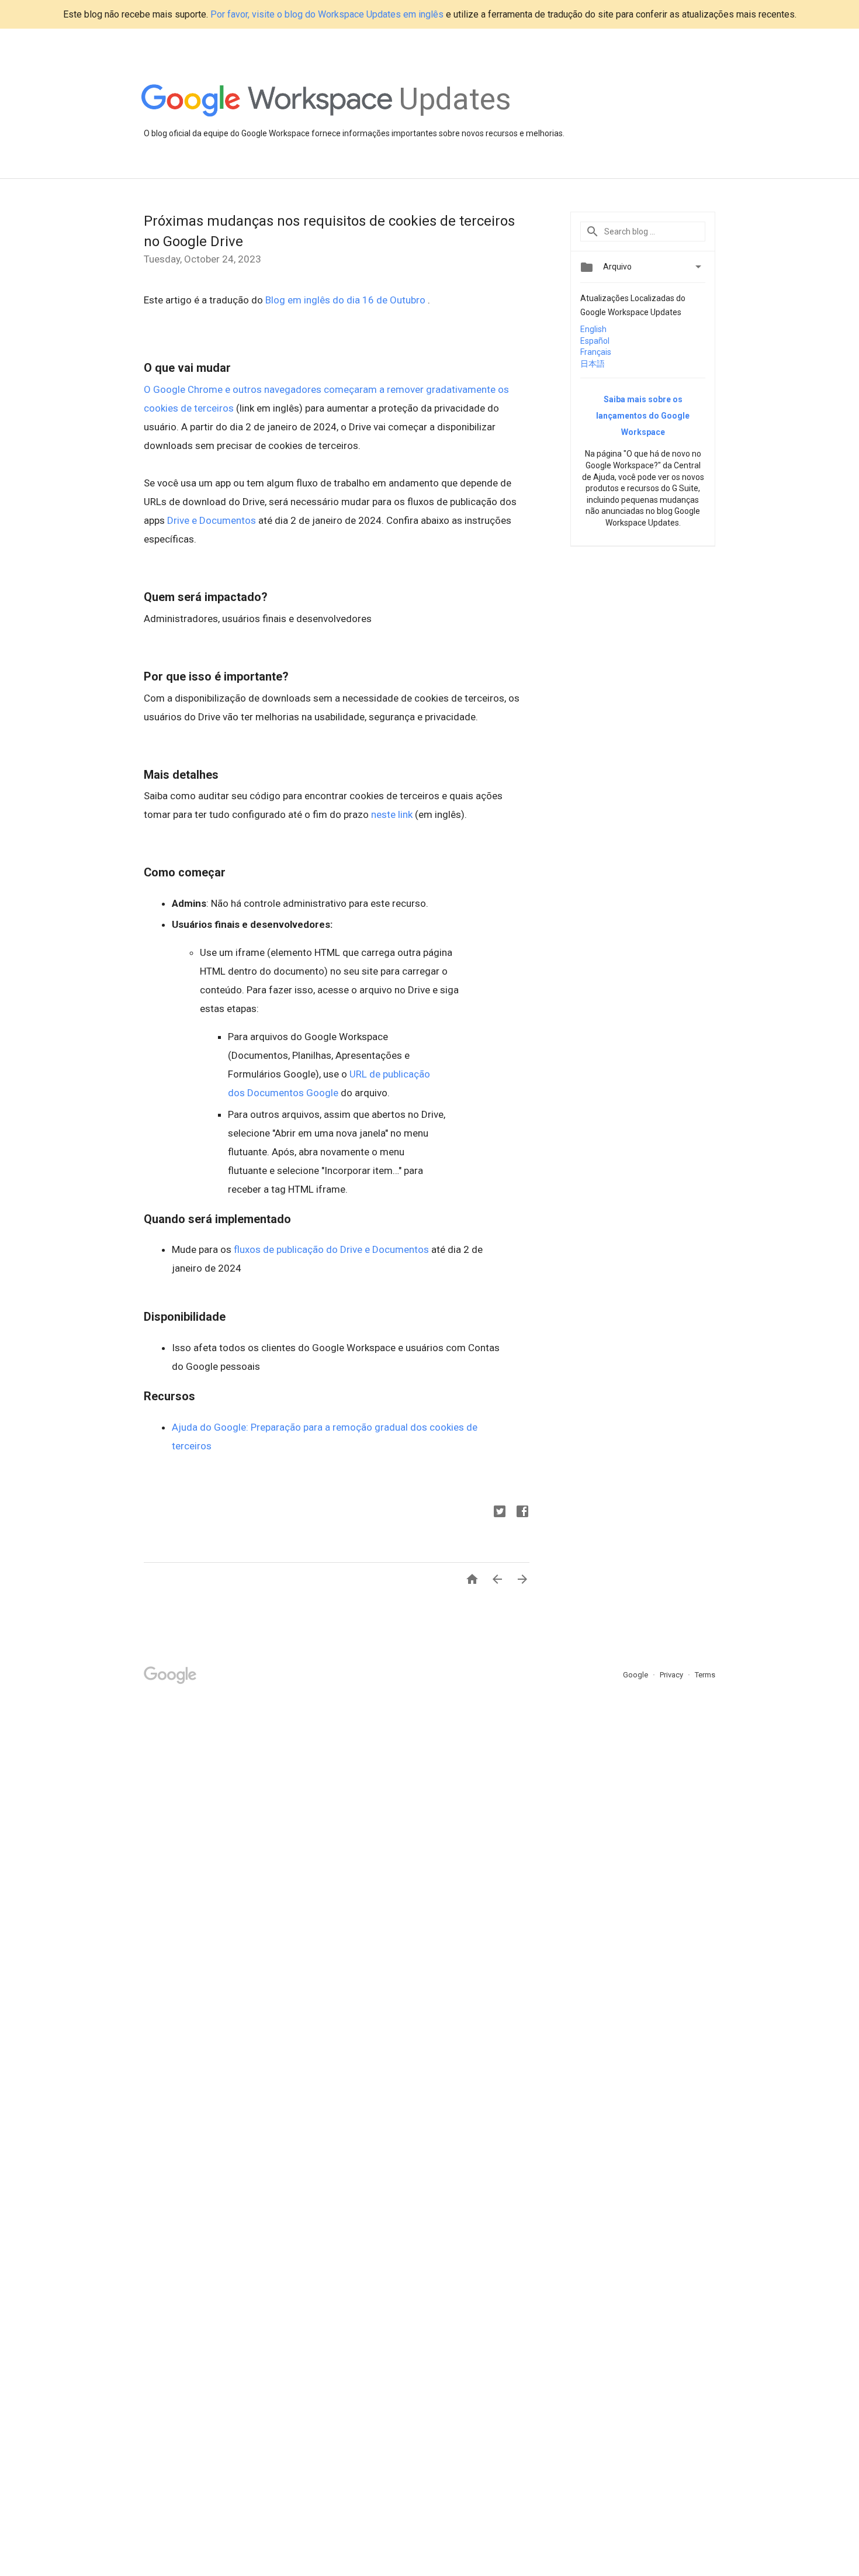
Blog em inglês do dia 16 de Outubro (347, 300)
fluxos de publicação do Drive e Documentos (331, 1249)
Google (636, 1675)
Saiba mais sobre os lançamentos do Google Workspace (643, 416)
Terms (705, 1675)
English (593, 329)
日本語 (593, 364)
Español (595, 341)
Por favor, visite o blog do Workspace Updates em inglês (327, 14)
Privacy (672, 1675)
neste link (392, 814)
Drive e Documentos (212, 520)
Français (596, 352)
